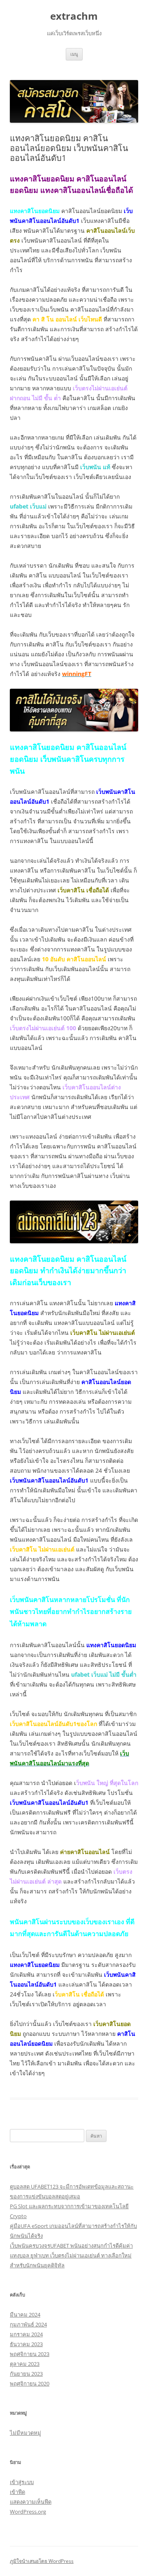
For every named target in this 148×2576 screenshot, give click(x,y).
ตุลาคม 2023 (25, 2364)
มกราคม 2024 (26, 2334)
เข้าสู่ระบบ (22, 2482)
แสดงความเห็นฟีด (31, 2502)
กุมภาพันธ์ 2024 (28, 2324)
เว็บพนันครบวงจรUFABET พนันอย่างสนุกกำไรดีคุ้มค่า (71, 2246)
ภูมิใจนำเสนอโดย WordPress (42, 2561)
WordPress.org (28, 2512)
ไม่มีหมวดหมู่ (25, 2433)
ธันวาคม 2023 (26, 2344)
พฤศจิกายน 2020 (30, 2383)
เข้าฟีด (17, 2492)
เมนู (74, 54)
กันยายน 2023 (26, 2374)
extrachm (74, 16)
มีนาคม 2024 (25, 2315)
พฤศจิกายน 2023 (30, 2354)
